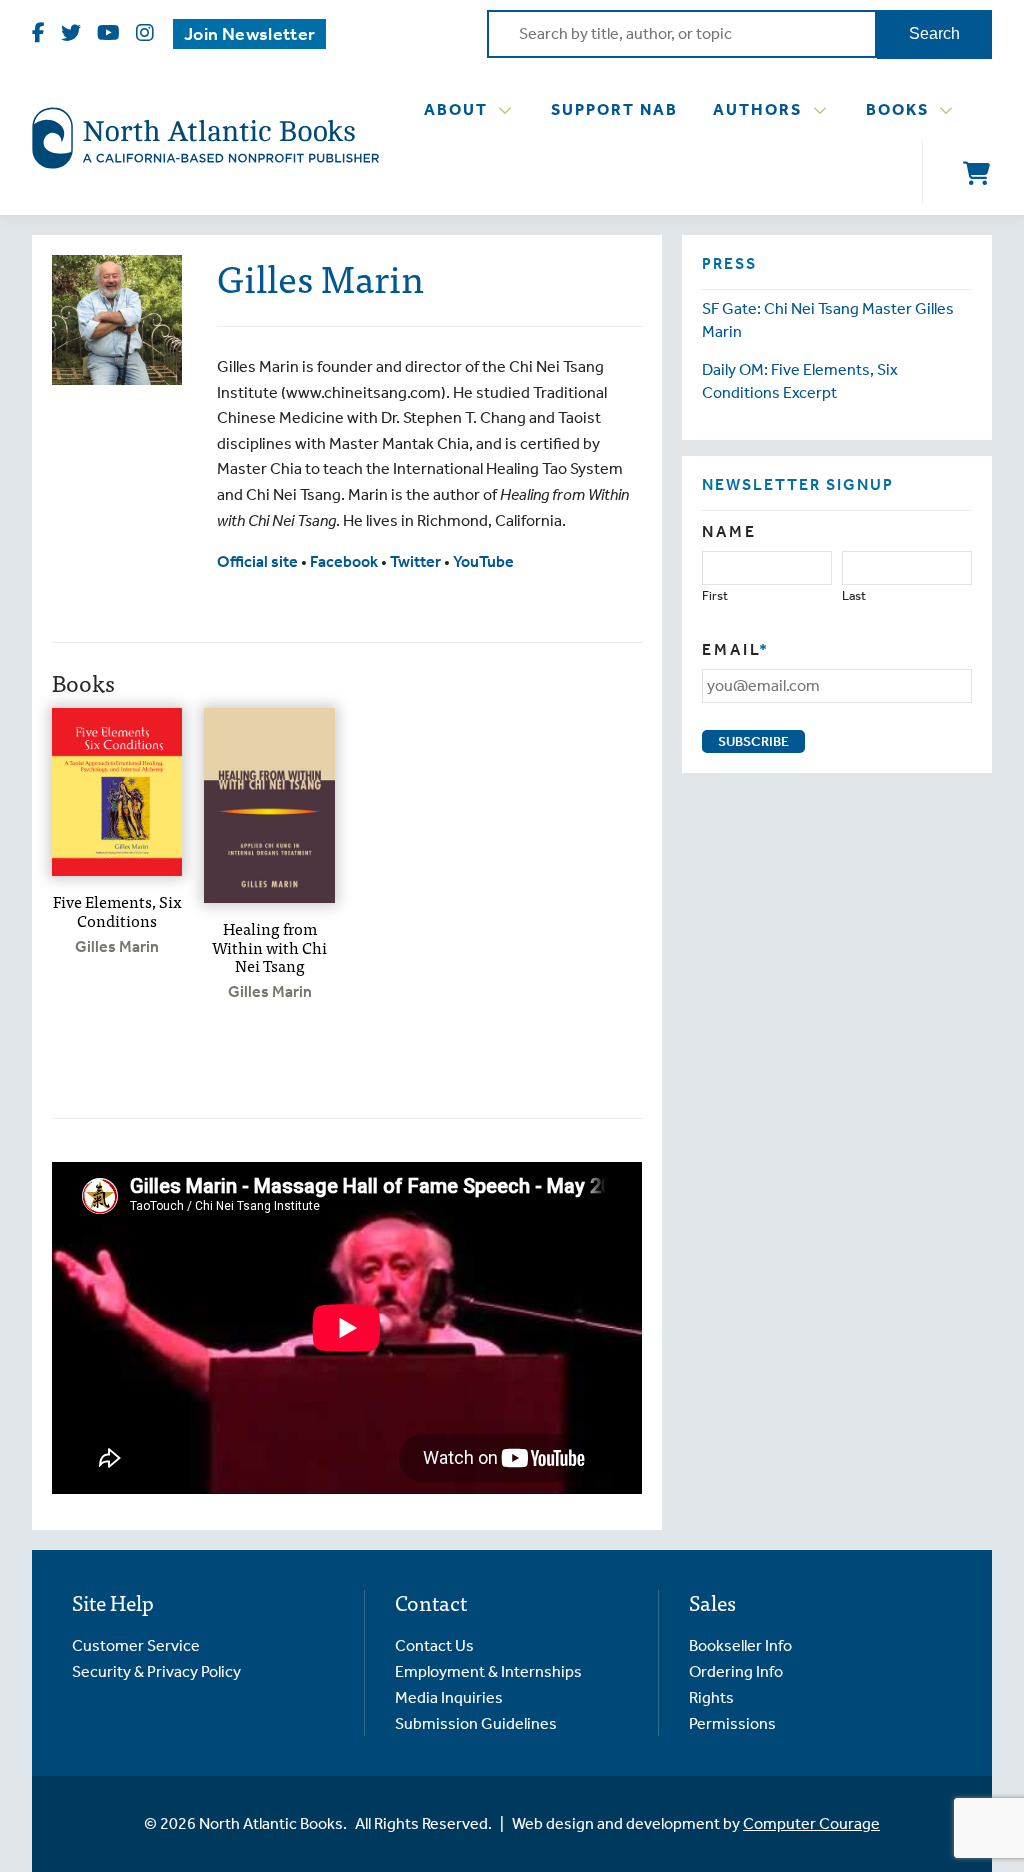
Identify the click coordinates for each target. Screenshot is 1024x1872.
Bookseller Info (740, 1645)
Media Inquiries (449, 1697)
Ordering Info (736, 1671)
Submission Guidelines (476, 1723)
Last (854, 595)
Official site (257, 561)
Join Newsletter (249, 34)
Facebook (344, 561)
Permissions (732, 1723)
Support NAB (614, 109)
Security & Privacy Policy (156, 1671)
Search (934, 33)
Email (736, 649)
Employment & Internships (488, 1671)
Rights (711, 1697)
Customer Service (136, 1645)
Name (729, 531)
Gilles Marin (117, 946)
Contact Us (434, 1645)
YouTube (483, 561)
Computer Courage (811, 1823)
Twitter (415, 561)
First (715, 595)
